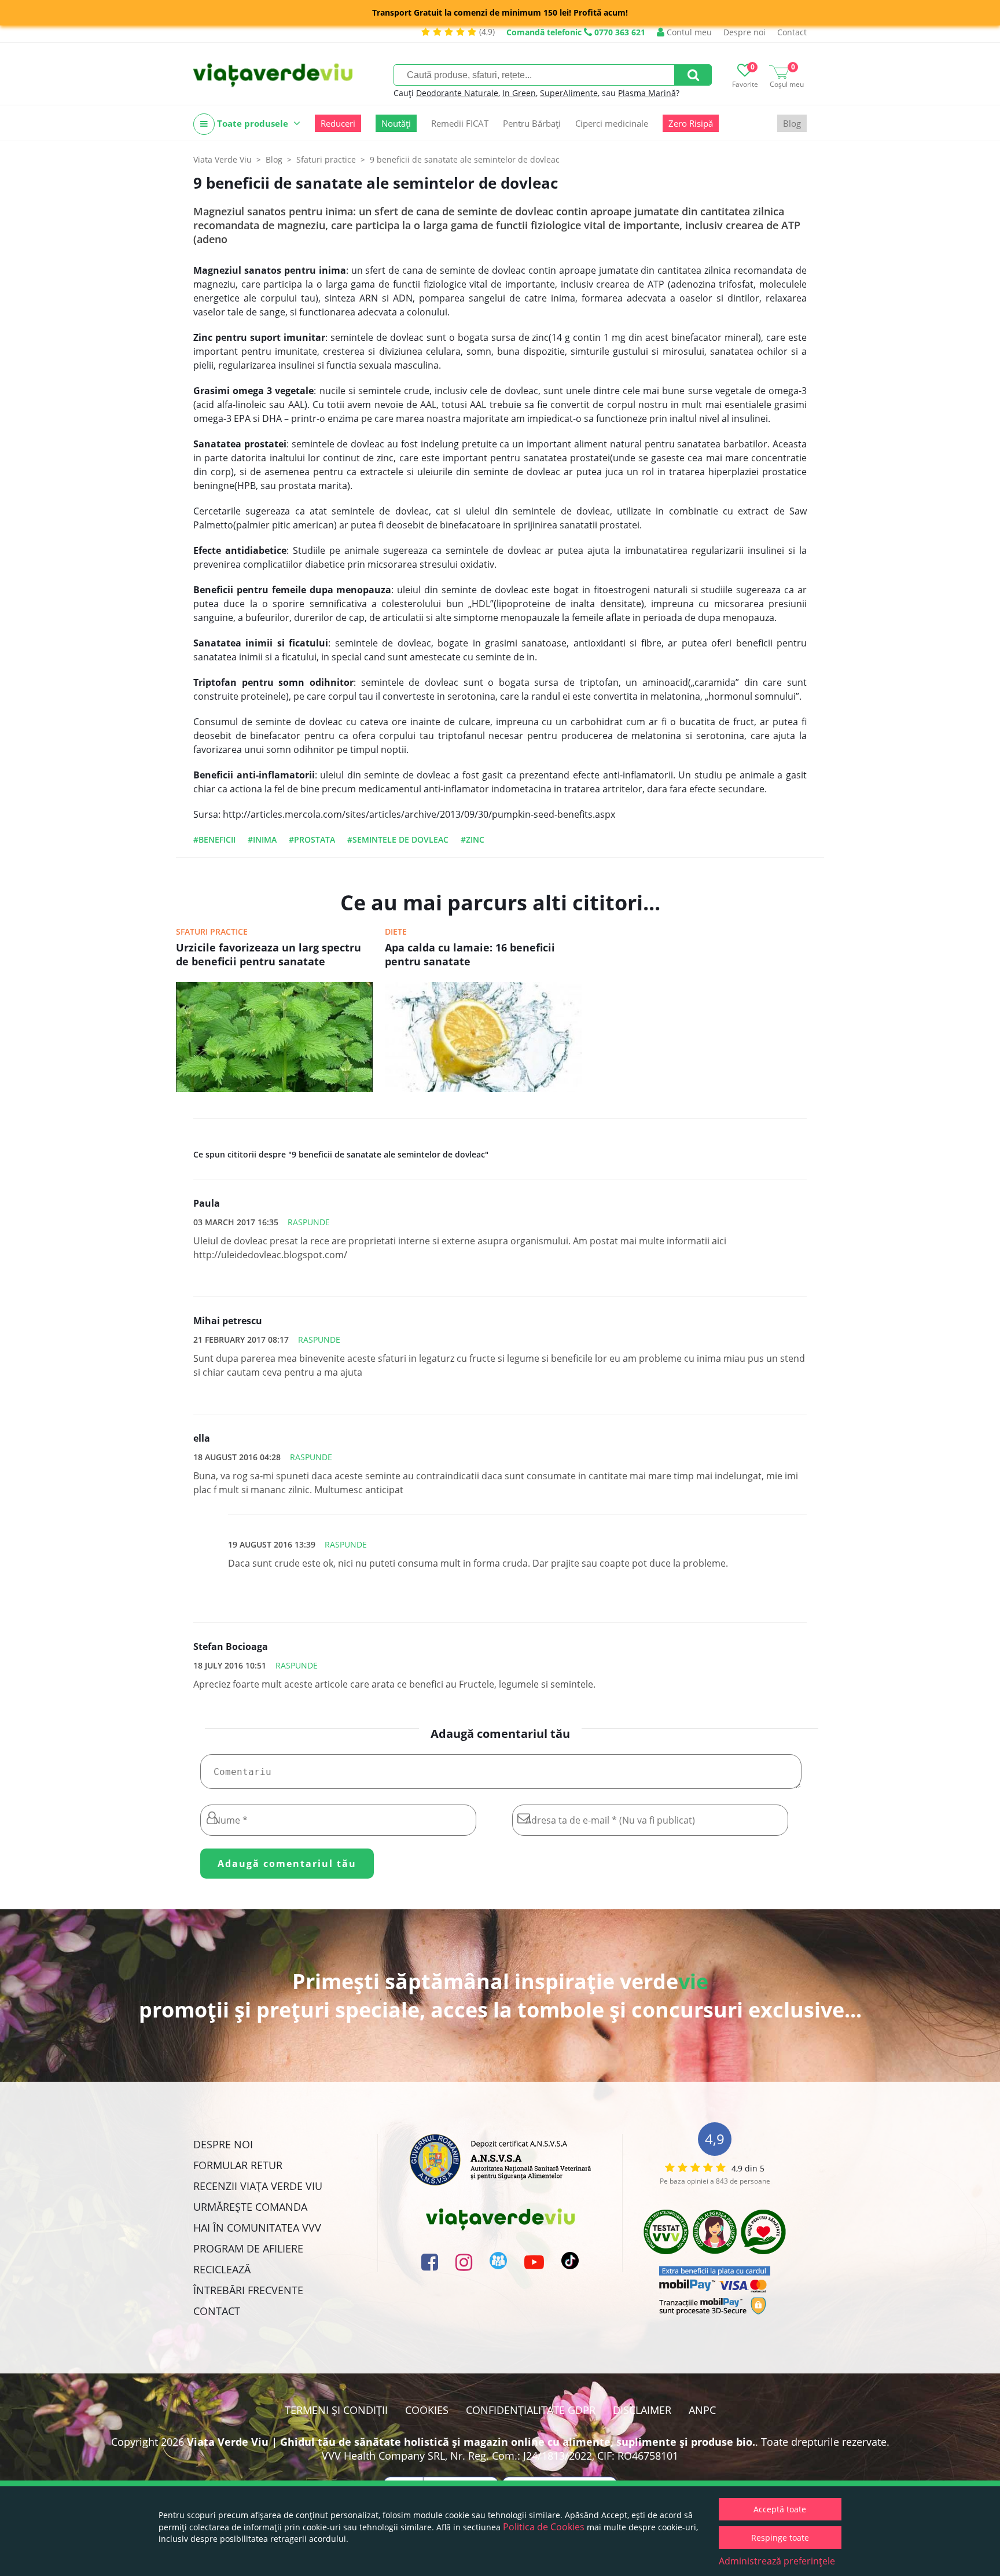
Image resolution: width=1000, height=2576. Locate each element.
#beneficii (214, 839)
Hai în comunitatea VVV (257, 2228)
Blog (792, 123)
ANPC (702, 2410)
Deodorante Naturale (457, 93)
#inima (262, 839)
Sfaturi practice (212, 931)
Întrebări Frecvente (248, 2290)
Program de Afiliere (248, 2248)
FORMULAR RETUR (238, 2165)
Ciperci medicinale (612, 123)
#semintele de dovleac (398, 839)
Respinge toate (780, 2538)
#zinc (473, 839)
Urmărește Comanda (250, 2207)
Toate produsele (253, 123)
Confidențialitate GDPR (531, 2410)
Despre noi (745, 32)
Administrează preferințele (777, 2561)
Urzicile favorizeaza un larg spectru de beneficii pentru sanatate (269, 954)
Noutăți (396, 123)
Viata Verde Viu (223, 159)
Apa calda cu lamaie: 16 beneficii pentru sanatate (470, 954)
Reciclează (222, 2269)
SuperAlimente (569, 93)
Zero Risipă (691, 123)
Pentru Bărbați (532, 123)
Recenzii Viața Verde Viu (258, 2186)
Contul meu (688, 32)
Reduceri (338, 123)
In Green (519, 93)
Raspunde (309, 1222)
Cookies (427, 2410)
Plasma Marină (647, 93)
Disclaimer (642, 2410)
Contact (792, 32)
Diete (396, 931)
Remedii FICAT (460, 123)
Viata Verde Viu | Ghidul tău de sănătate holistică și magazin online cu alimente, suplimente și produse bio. (471, 2442)
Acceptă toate (780, 2509)
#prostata (312, 839)
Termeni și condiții (336, 2410)
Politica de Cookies (544, 2527)
